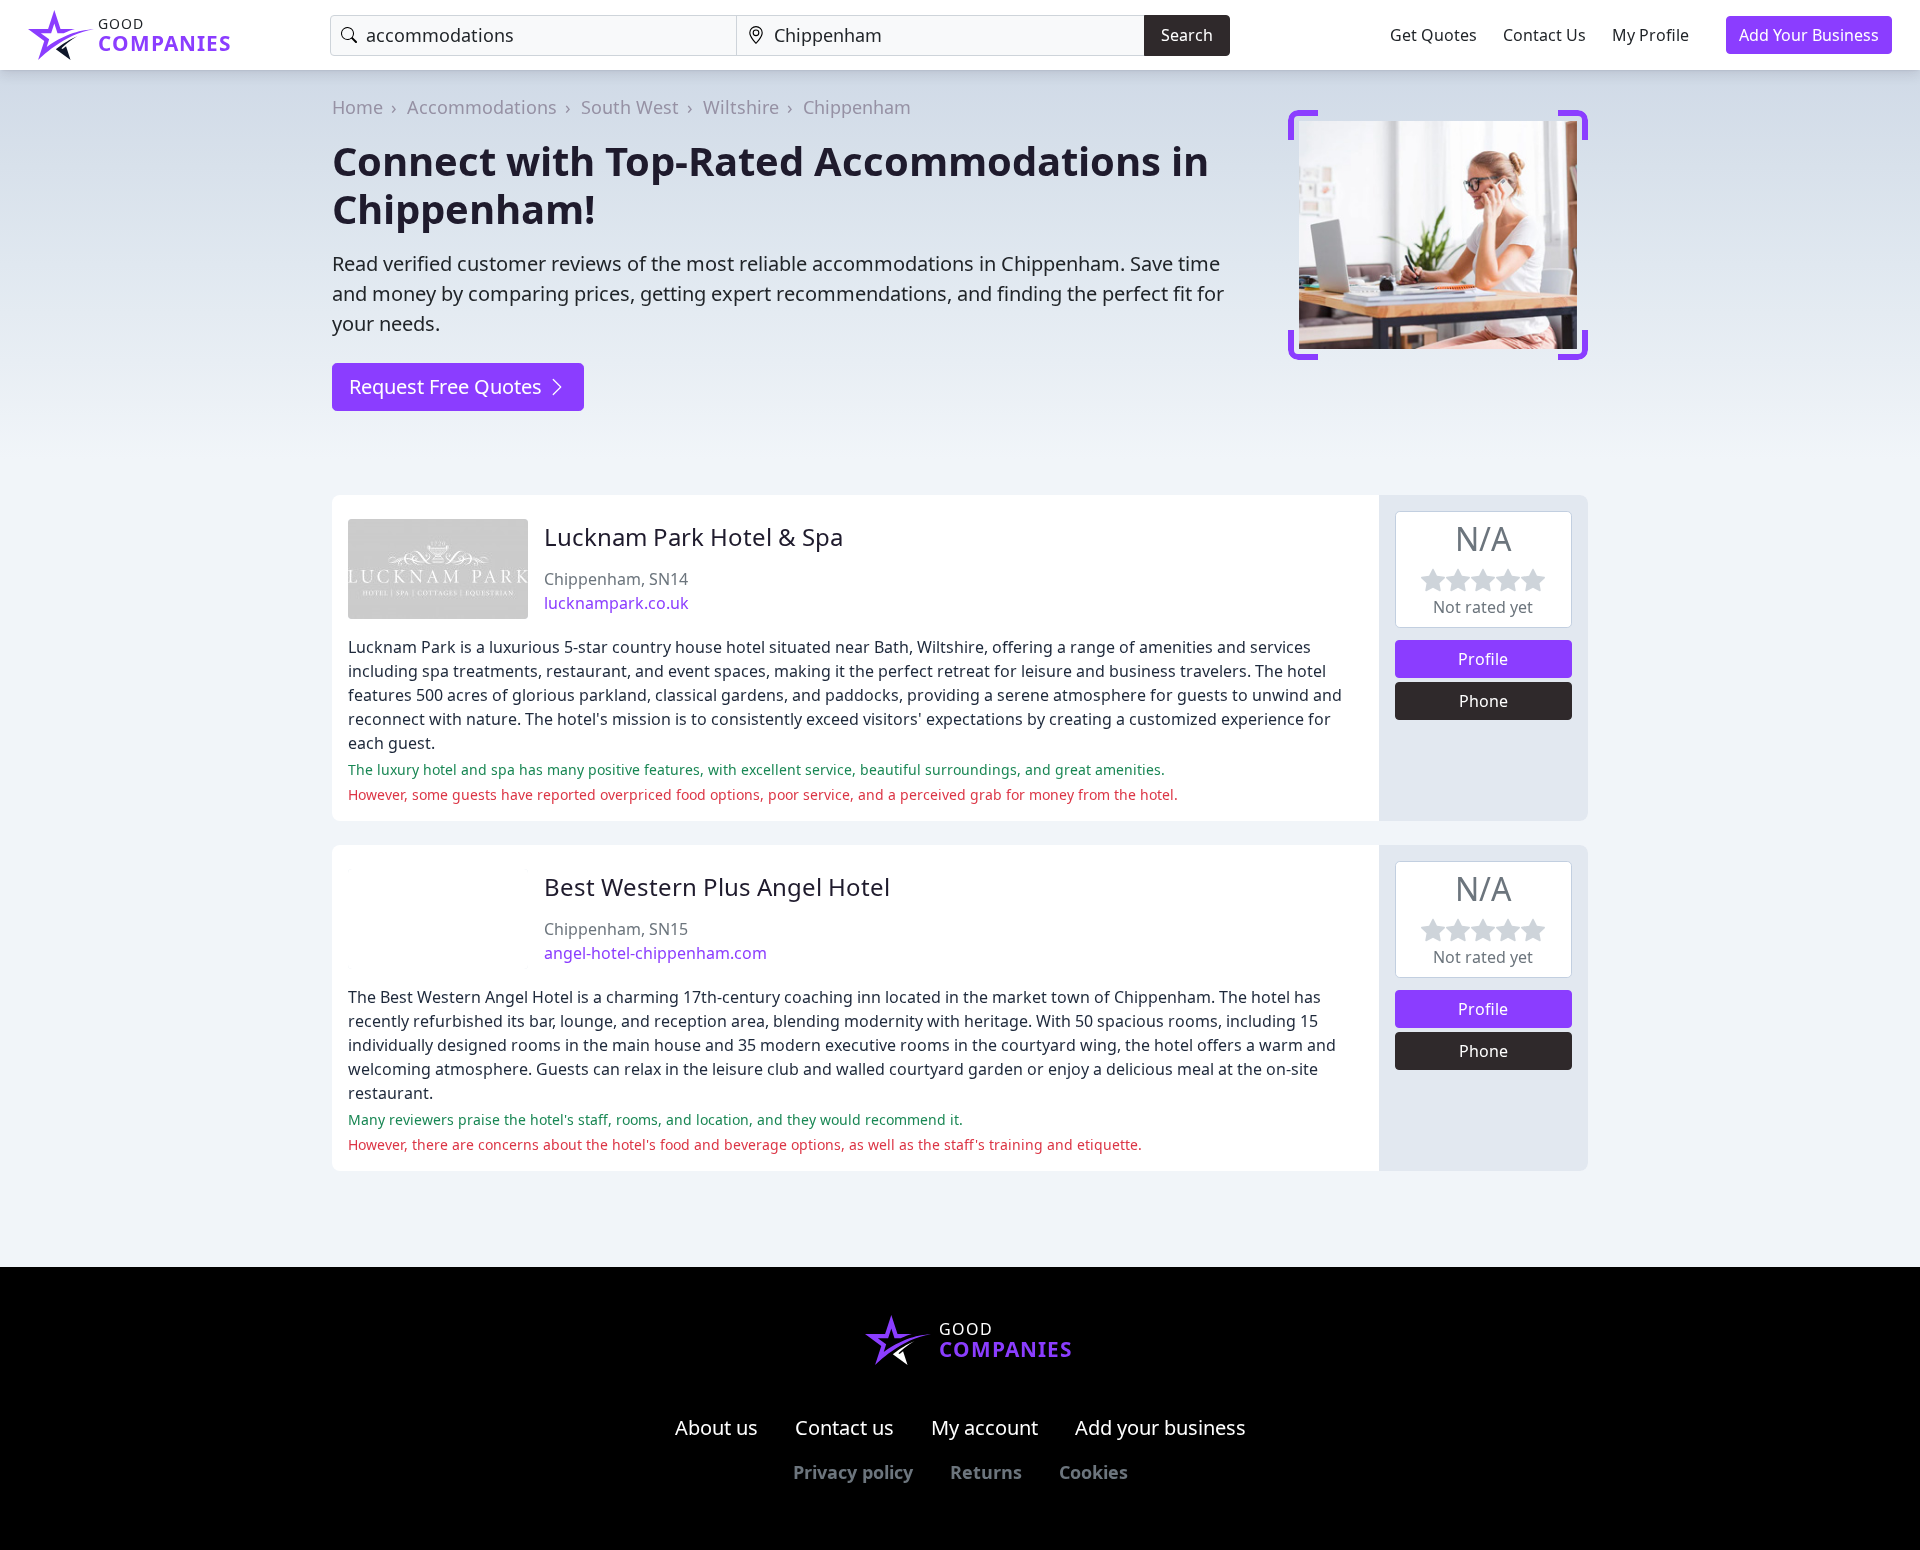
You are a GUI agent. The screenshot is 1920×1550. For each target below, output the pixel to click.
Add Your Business (1809, 35)
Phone (1483, 701)
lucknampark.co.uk (616, 603)
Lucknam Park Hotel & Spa (693, 536)
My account (984, 1427)
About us (716, 1427)
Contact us (844, 1427)
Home (357, 107)
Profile (1483, 659)
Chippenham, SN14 (616, 579)
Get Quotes (1433, 35)
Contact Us (1544, 35)
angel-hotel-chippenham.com (655, 953)
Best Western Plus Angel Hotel (717, 886)
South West (630, 107)
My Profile (1650, 35)
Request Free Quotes (448, 386)
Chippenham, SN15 (616, 929)
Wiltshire (741, 107)
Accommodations (482, 107)
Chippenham (857, 107)
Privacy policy (853, 1472)
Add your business (1160, 1427)
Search (1187, 35)
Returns (986, 1472)
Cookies (1093, 1472)
